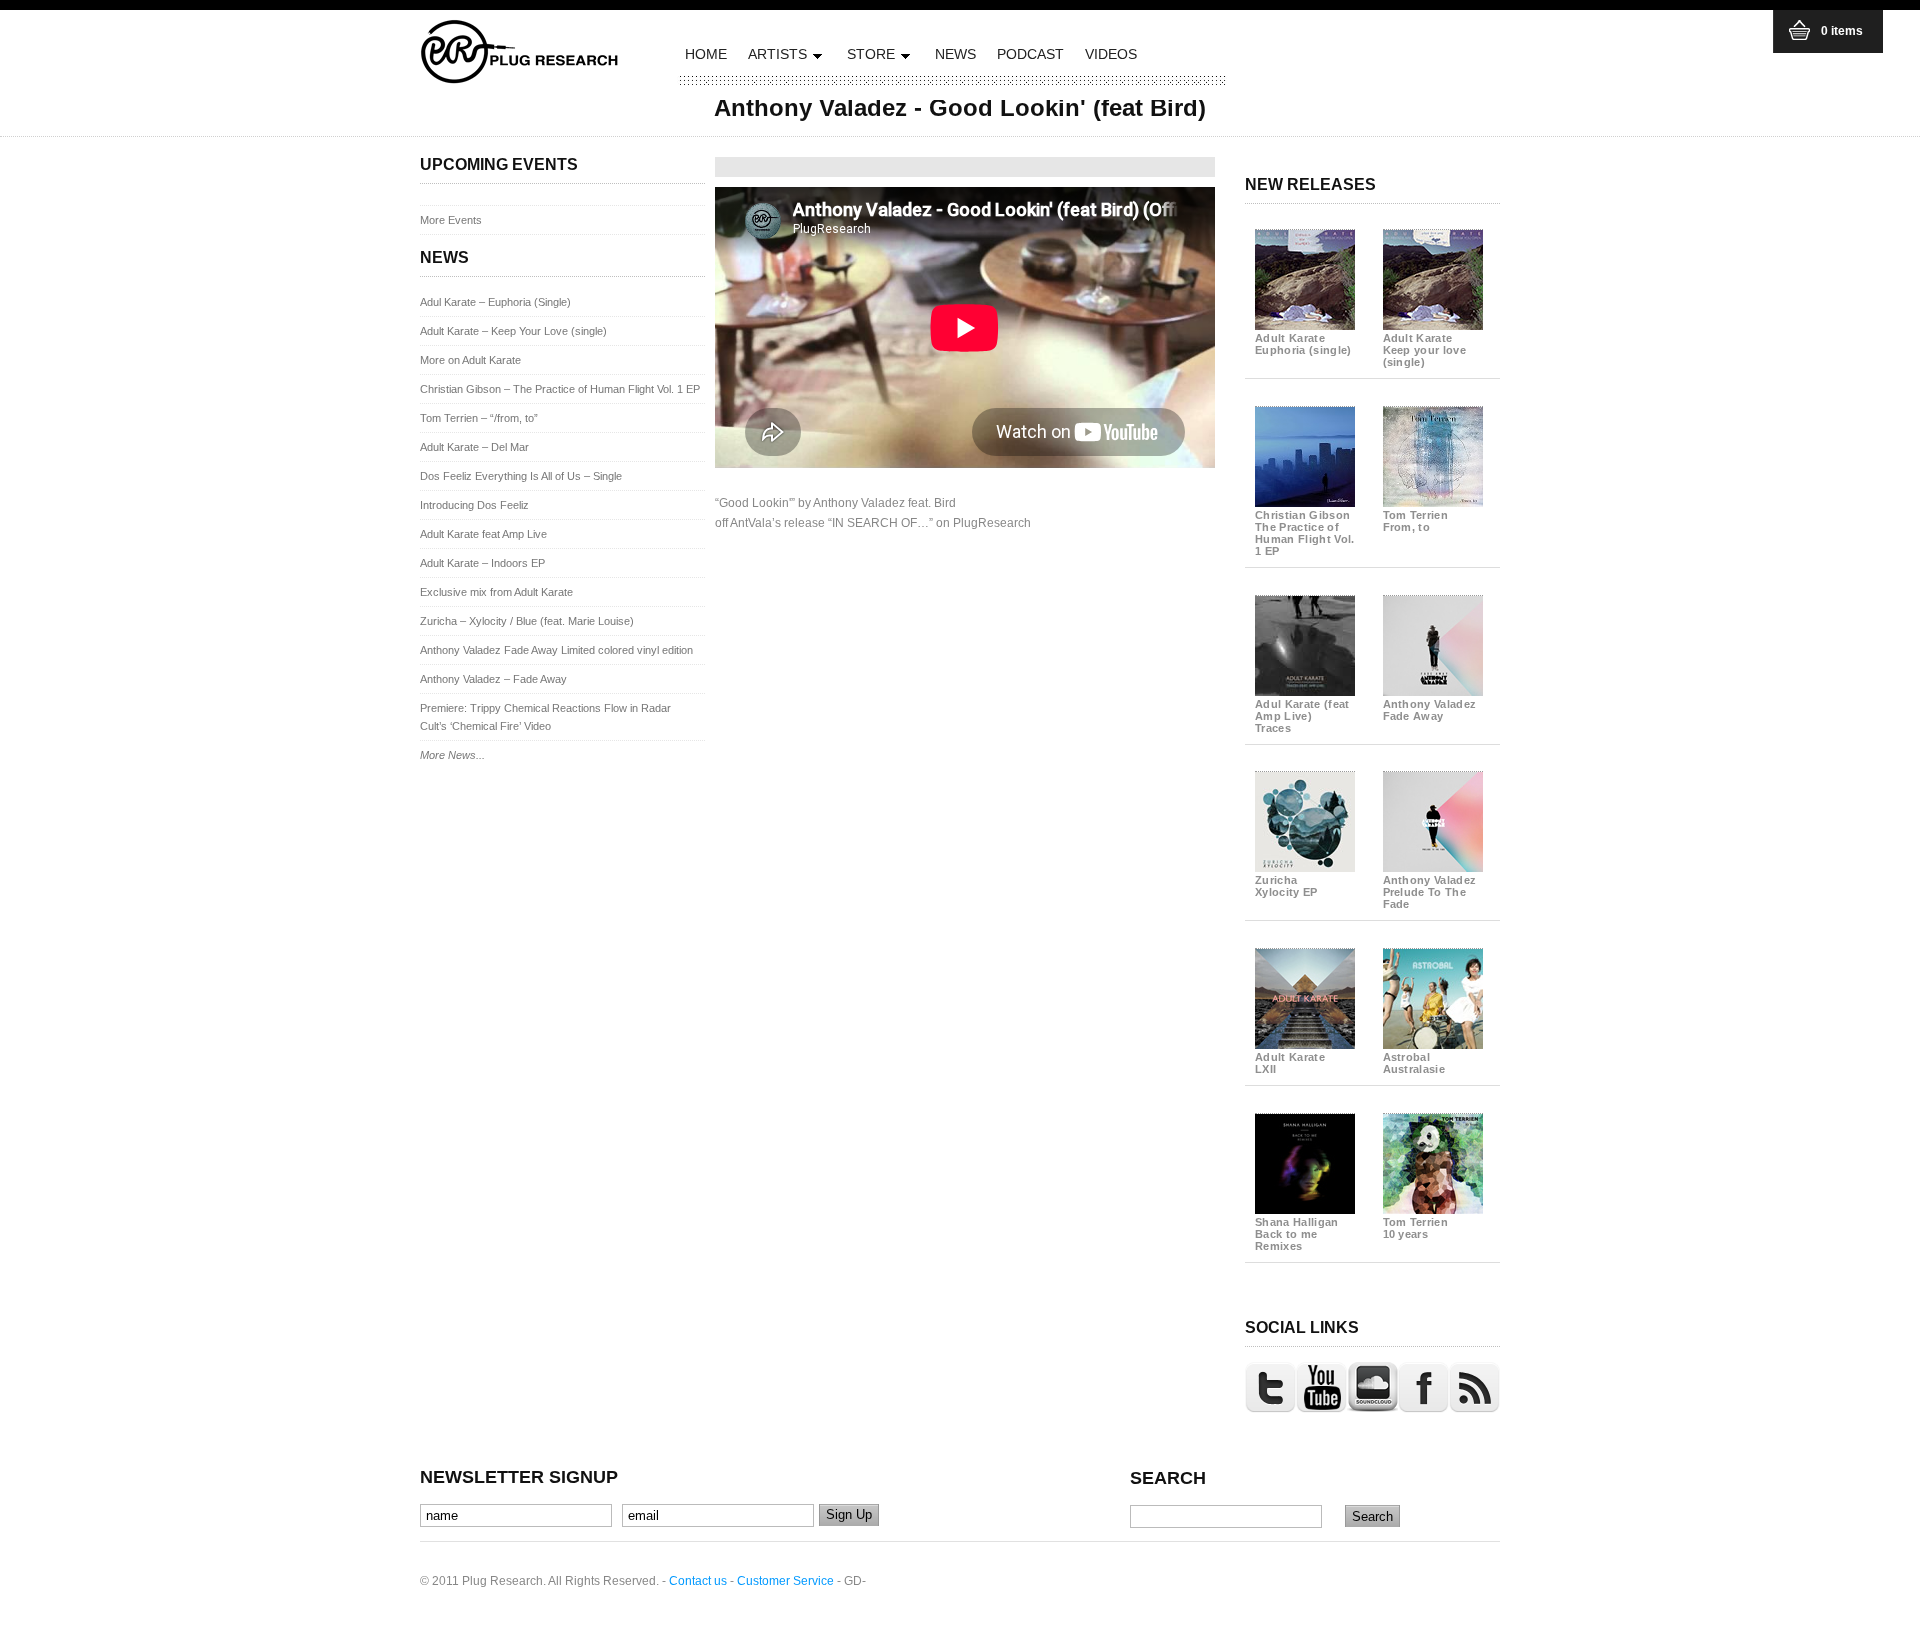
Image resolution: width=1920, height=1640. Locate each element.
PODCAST (1030, 54)
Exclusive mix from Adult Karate (496, 592)
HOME (706, 54)
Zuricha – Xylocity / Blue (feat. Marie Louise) (527, 621)
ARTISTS (775, 57)
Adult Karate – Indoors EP (482, 563)
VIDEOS (1111, 54)
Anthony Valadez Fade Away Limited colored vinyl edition (556, 650)
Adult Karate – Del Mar (474, 447)
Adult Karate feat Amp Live (483, 534)
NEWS (955, 54)
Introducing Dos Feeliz (474, 505)
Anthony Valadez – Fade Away (493, 679)
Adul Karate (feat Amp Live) (1302, 716)
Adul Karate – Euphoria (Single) (495, 302)
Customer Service (785, 1581)
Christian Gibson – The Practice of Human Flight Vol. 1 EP (560, 389)
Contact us (698, 1581)
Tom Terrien (1416, 521)
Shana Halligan (1297, 1234)
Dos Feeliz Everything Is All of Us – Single (521, 476)
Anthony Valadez (1430, 710)
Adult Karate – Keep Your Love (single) (513, 331)
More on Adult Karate (470, 360)
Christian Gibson (1305, 533)
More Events (451, 220)
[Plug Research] (520, 77)
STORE (868, 57)
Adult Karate (1303, 344)
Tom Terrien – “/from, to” (479, 418)
